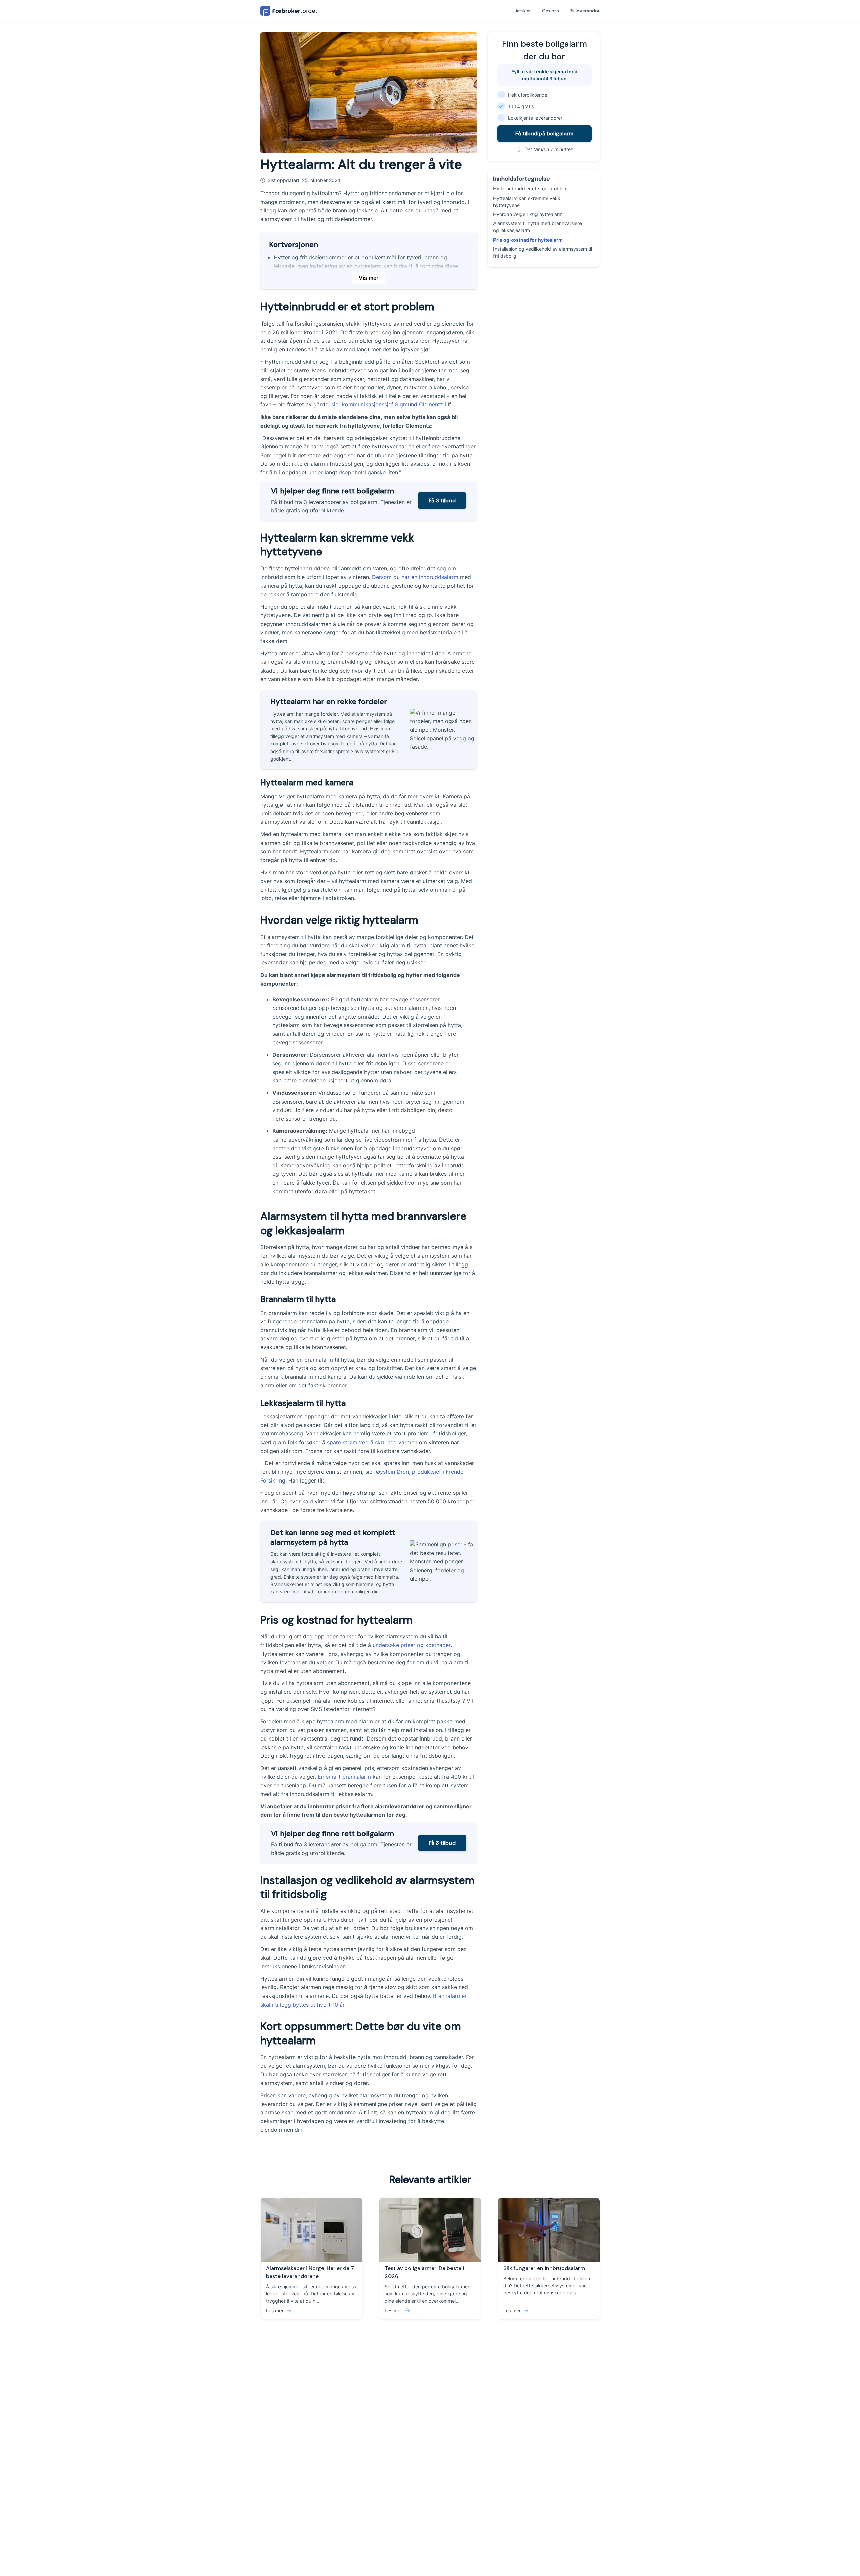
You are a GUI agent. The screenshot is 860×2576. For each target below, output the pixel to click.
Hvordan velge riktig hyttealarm (528, 214)
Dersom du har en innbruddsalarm (415, 577)
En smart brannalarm (344, 1777)
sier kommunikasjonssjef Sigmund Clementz (387, 404)
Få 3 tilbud (442, 500)
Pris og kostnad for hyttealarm (528, 240)
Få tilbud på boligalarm (544, 134)
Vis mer (369, 278)
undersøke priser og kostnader (412, 1645)
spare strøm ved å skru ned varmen (372, 1442)
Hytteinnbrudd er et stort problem (530, 189)
